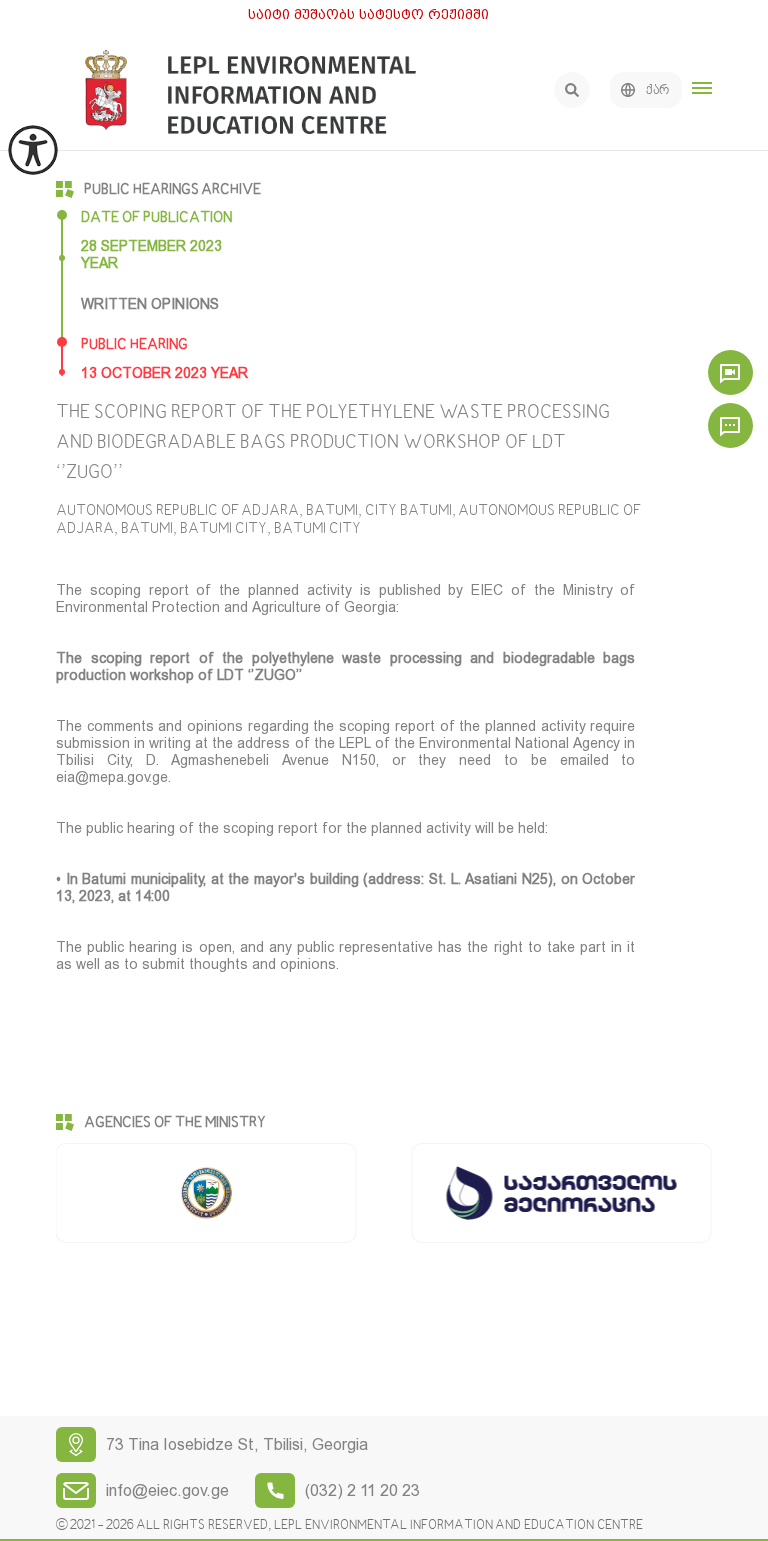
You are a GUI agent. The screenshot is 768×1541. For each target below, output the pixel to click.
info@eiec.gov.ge (167, 1490)
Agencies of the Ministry (175, 1123)
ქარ (657, 91)
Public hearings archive (172, 190)
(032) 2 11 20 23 (362, 1490)
